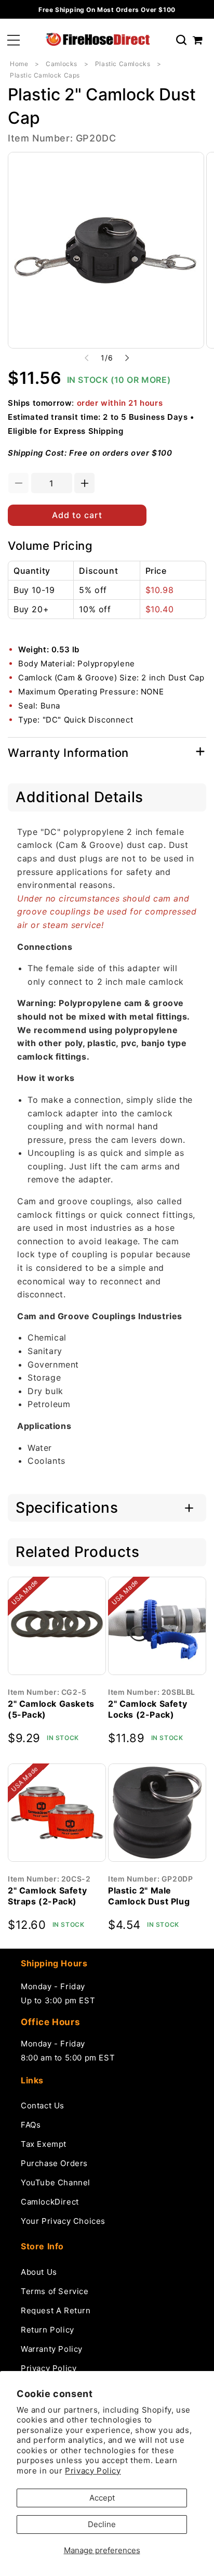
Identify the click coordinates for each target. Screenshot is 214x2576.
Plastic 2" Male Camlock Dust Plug (149, 1896)
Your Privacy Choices (63, 2221)
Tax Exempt (44, 2144)
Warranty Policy (52, 2349)
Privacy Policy (93, 2471)
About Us (39, 2272)
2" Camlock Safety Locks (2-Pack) (148, 1709)
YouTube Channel (56, 2182)
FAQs (31, 2125)
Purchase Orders (54, 2163)
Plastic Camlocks (123, 64)
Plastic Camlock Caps (45, 75)
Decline (102, 2524)
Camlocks (62, 64)
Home (19, 64)
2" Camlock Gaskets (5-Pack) (51, 1709)
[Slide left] (87, 358)
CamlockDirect (50, 2202)
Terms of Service (55, 2291)
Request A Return (56, 2310)
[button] (14, 40)
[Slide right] (127, 358)
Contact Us (43, 2105)
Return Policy (48, 2330)
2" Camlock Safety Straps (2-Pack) (47, 1896)
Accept (102, 2498)
